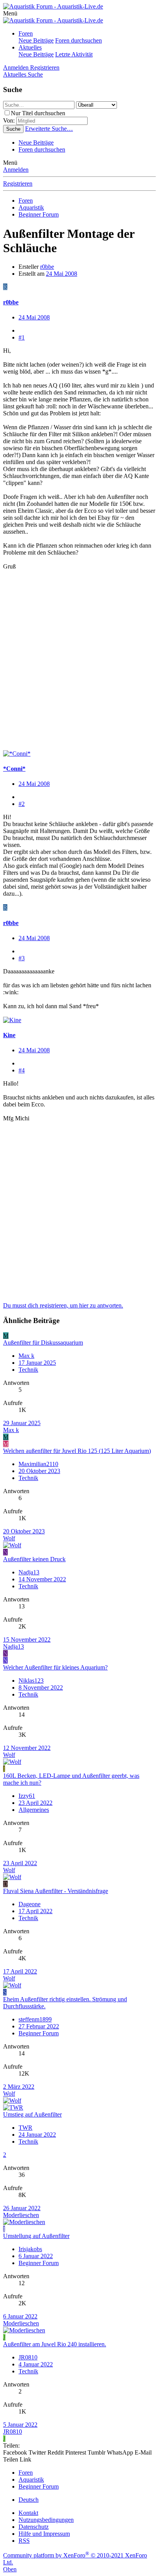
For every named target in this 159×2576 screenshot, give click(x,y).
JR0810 (28, 2357)
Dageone (30, 1904)
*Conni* (14, 769)
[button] (10, 13)
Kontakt (28, 2513)
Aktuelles (30, 47)
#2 (22, 804)
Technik (28, 1370)
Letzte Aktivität (74, 54)
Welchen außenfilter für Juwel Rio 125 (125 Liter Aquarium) (77, 1451)
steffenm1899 (35, 2019)
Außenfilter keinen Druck (34, 1559)
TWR (25, 2128)
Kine (9, 1035)
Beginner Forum (39, 2033)
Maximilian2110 (38, 1464)
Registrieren (18, 184)
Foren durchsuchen (79, 40)
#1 (22, 337)
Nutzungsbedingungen (46, 2520)
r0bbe (47, 267)
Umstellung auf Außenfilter (36, 2236)
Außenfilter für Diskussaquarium (43, 1343)
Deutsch (29, 2500)
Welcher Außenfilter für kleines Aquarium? (55, 1667)
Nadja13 (29, 1572)
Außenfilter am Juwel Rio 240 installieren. (55, 2344)
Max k (26, 1356)
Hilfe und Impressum (44, 2534)
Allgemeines (34, 1810)
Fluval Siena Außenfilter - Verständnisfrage (56, 1891)
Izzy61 (27, 1796)
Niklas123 (31, 1681)
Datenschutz (34, 2527)
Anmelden (16, 170)
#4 (22, 1070)
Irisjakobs (30, 2249)
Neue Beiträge (36, 40)
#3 (22, 958)
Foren (26, 33)
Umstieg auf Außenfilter (32, 2114)
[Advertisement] (79, 664)
